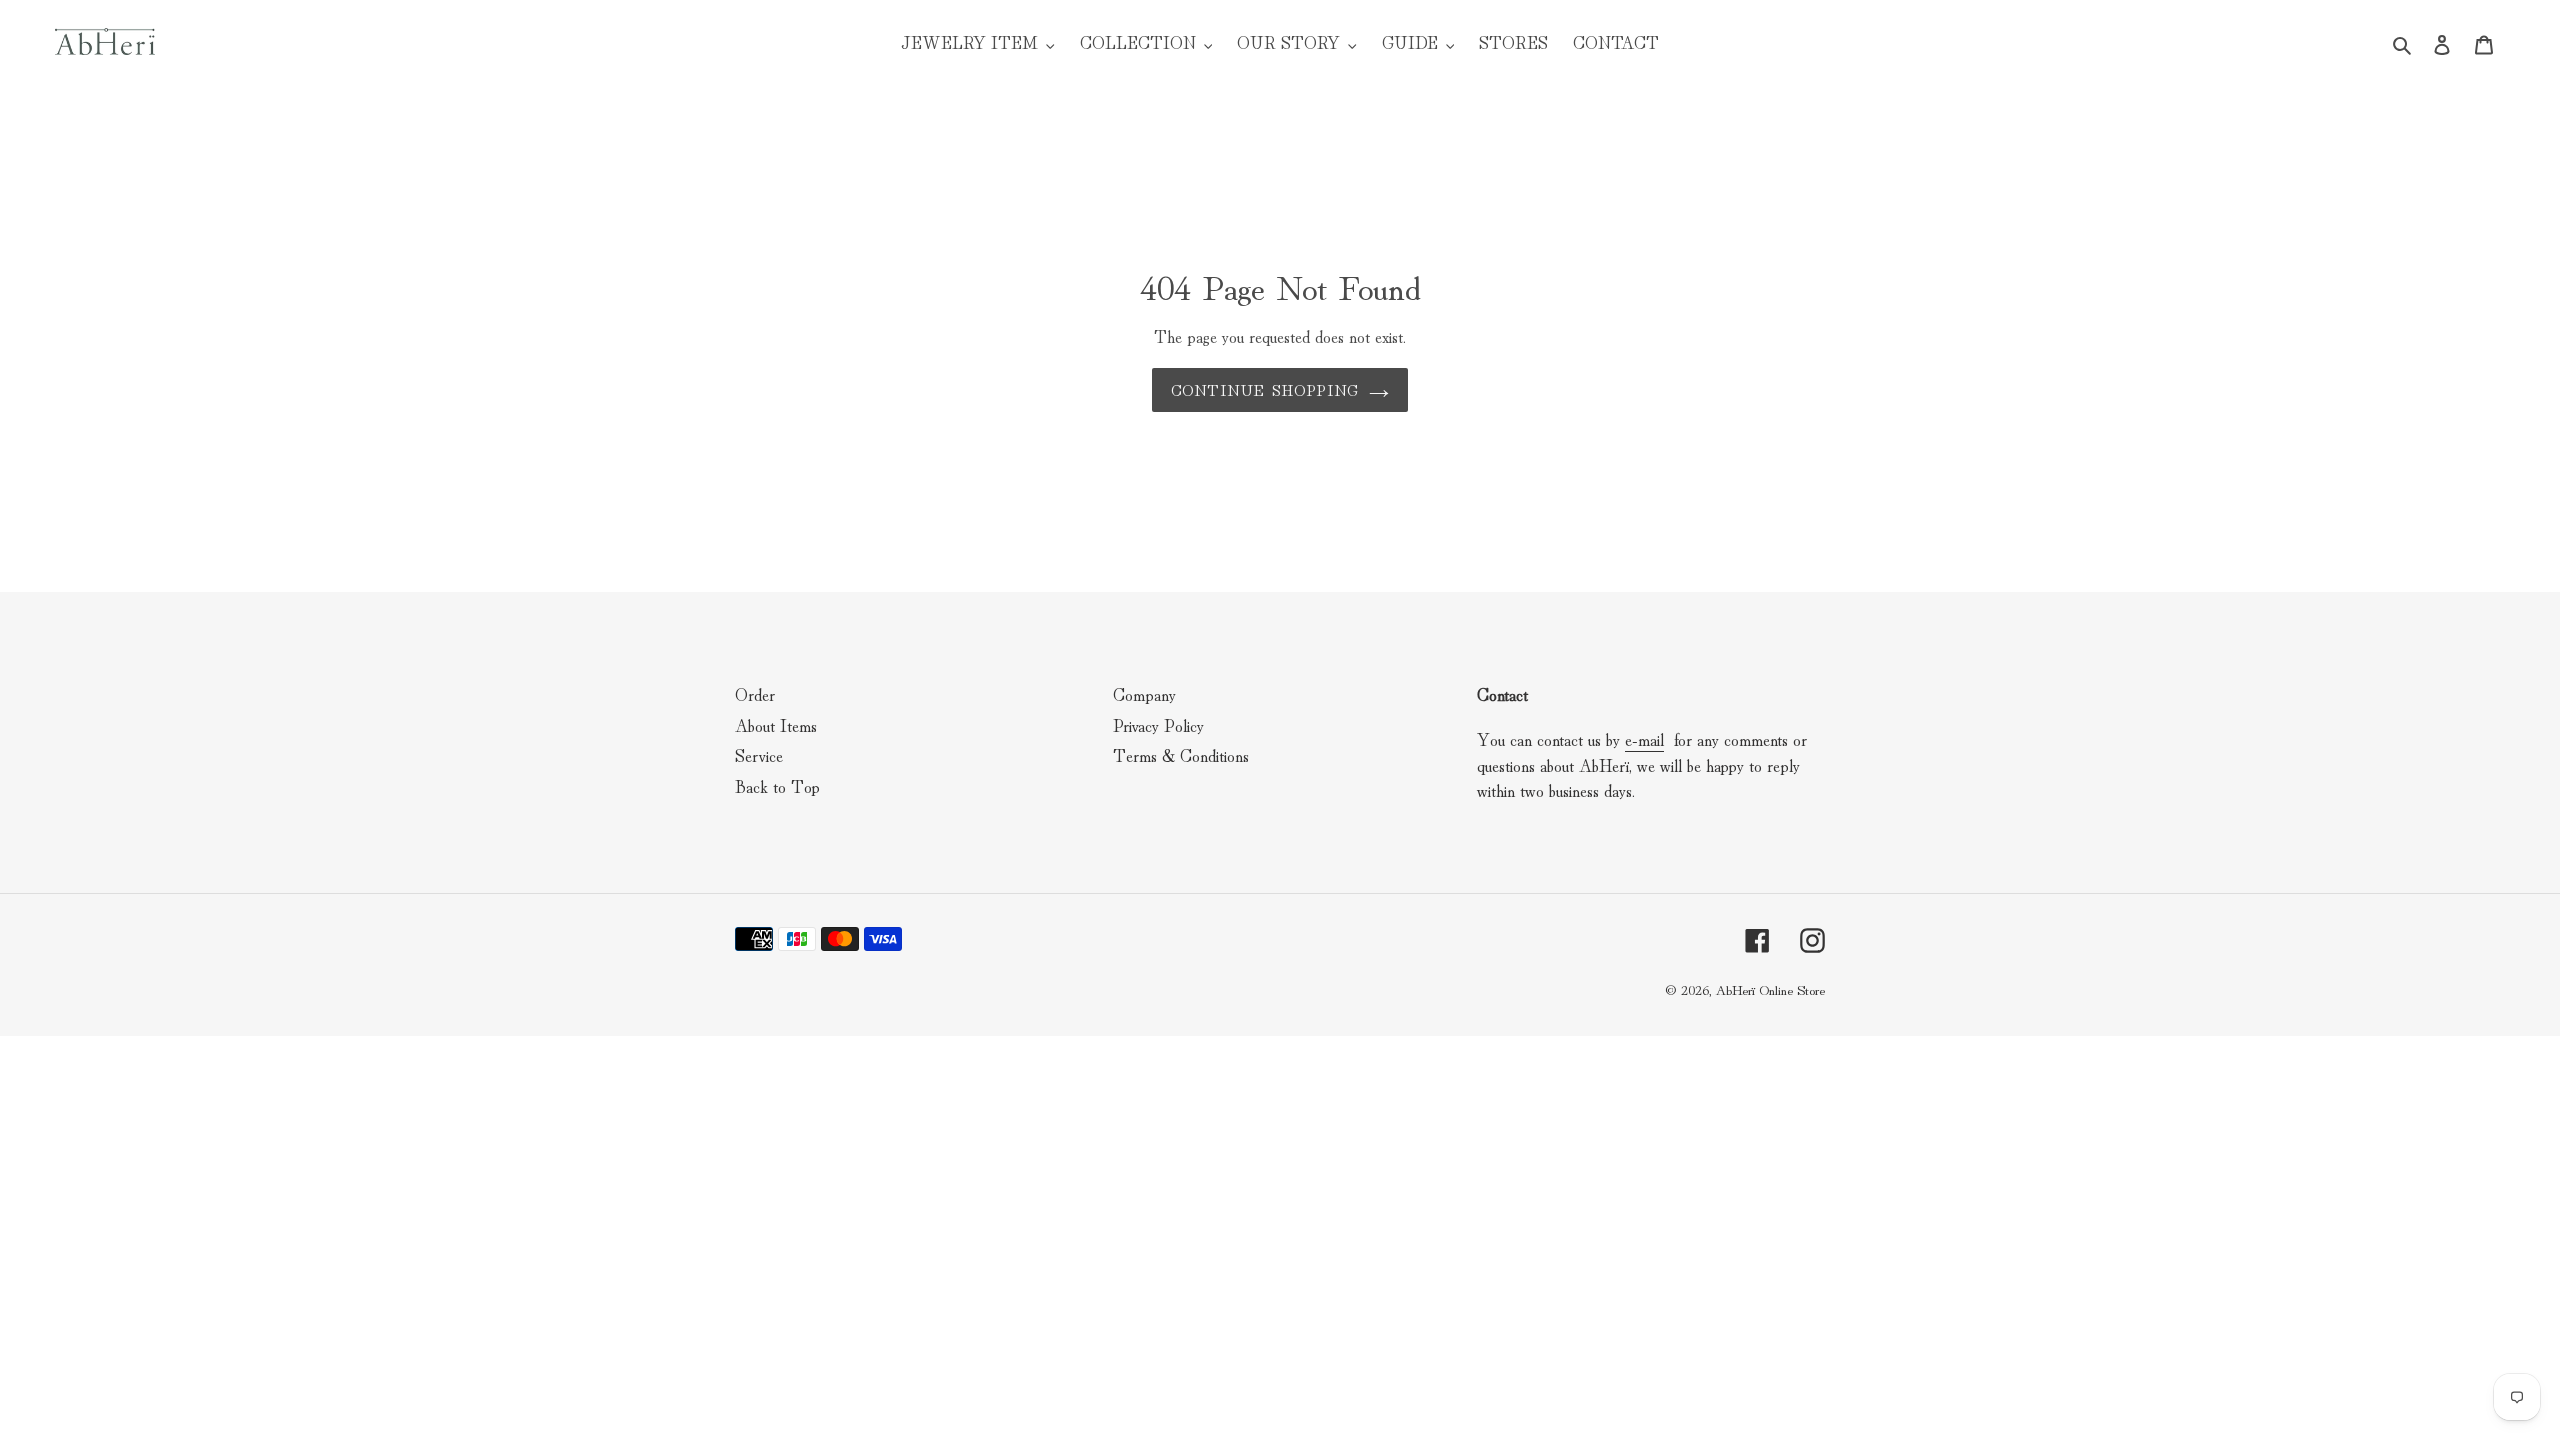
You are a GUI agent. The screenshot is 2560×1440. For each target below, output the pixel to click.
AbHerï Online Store (1770, 989)
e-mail (1644, 738)
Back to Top (777, 785)
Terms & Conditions (1181, 754)
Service (759, 754)
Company (1144, 693)
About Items (776, 724)
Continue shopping (1265, 389)
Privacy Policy (1158, 724)
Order (755, 693)
